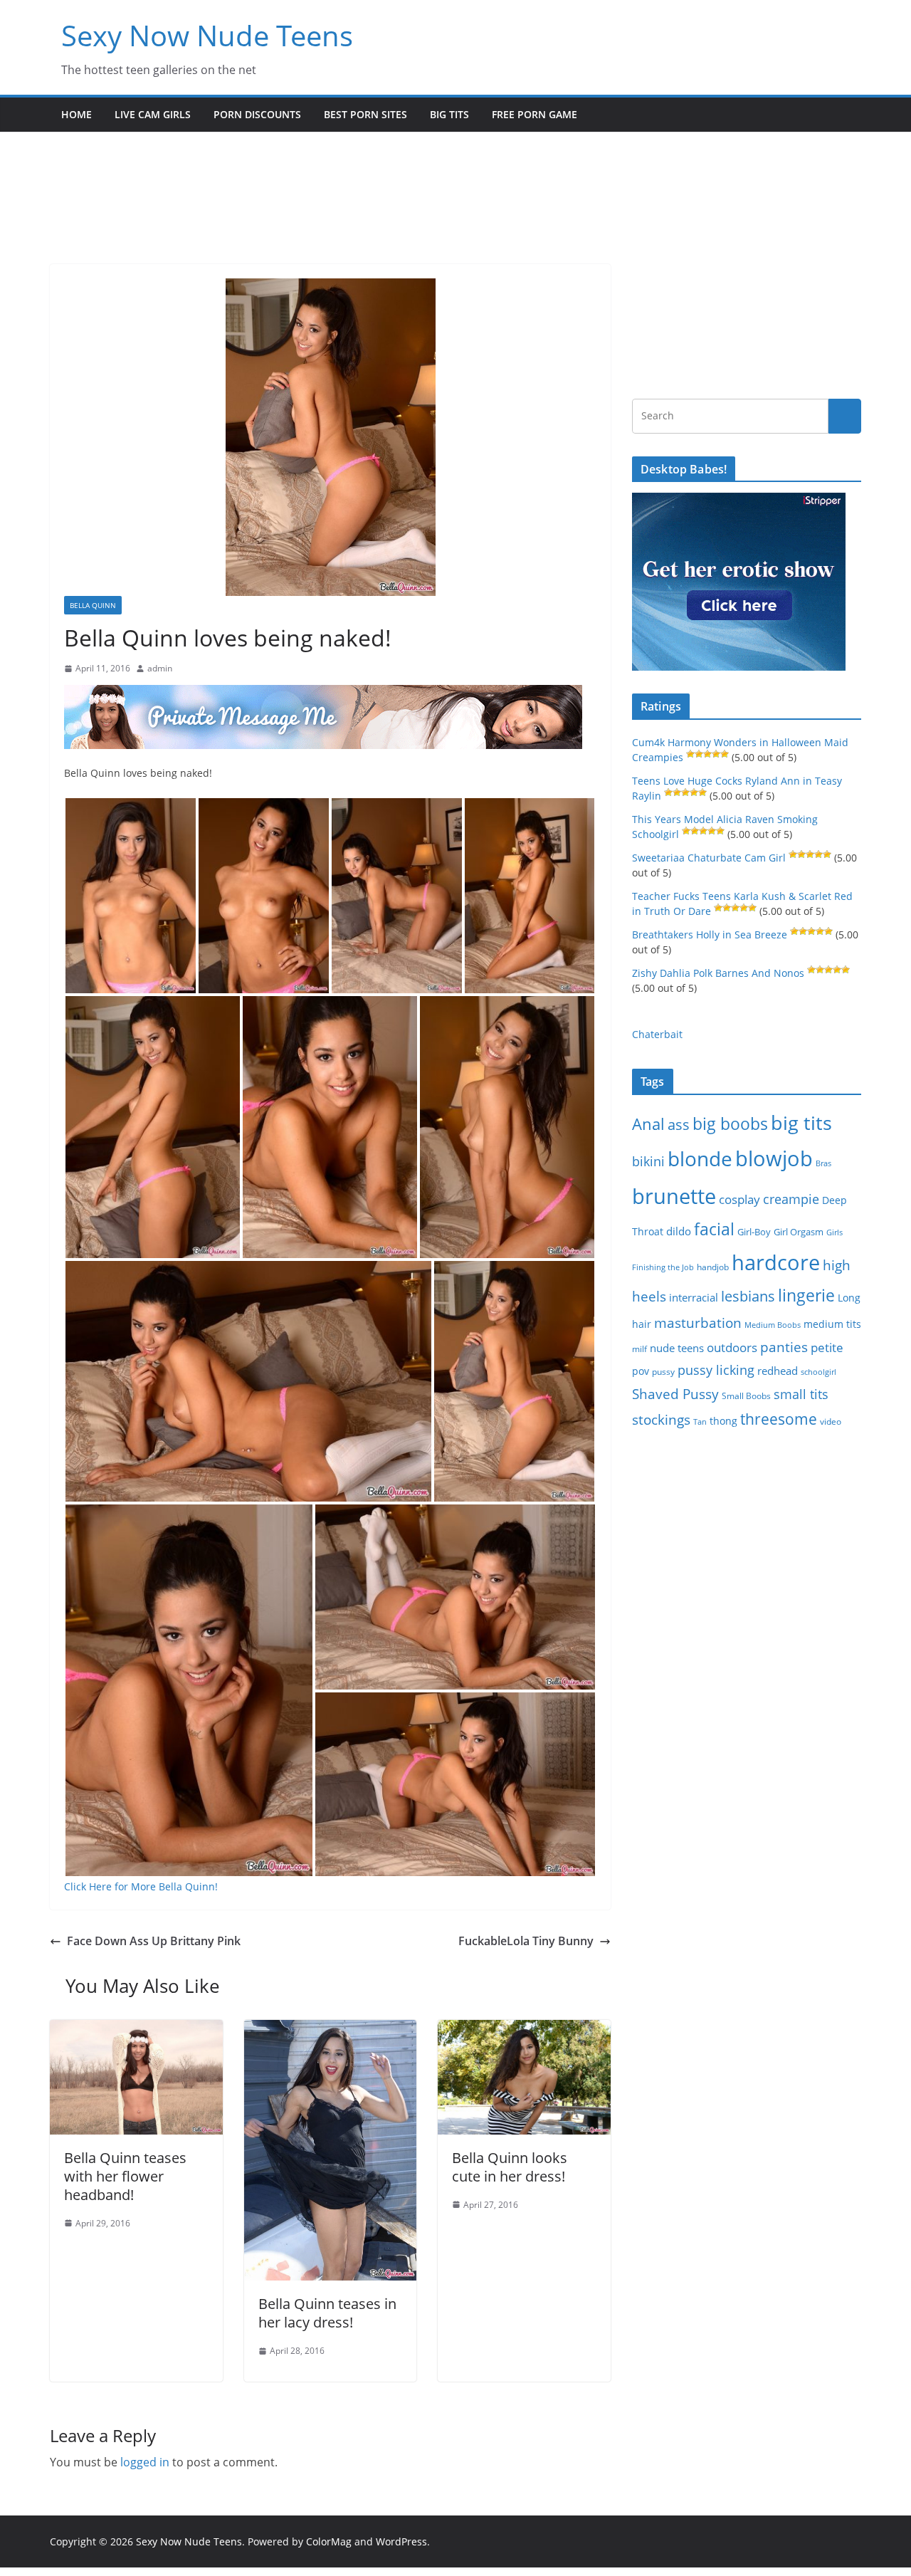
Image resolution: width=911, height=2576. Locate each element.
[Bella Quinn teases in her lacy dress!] (331, 2030)
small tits (801, 1394)
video (831, 1421)
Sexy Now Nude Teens (207, 35)
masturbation (698, 1323)
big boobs (730, 1124)
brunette (674, 1196)
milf (639, 1349)
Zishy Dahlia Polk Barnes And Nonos (718, 973)
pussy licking (716, 1370)
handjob (713, 1267)
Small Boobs (746, 1396)
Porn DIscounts (257, 114)
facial (714, 1229)
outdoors (732, 1347)
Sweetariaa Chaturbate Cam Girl (709, 858)
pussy (663, 1372)
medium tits (832, 1324)
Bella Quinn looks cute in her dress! (510, 2167)
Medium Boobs (773, 1325)
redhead (778, 1371)
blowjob (774, 1158)
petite (827, 1347)
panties (784, 1347)
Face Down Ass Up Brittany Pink (154, 1941)
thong (723, 1421)
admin (160, 668)
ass (679, 1125)
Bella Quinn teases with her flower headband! (125, 2176)
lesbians (748, 1296)
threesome (779, 1419)
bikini (648, 1161)
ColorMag (329, 2541)
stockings (661, 1419)
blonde (700, 1159)
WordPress (401, 2541)
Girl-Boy (754, 1232)
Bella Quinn (93, 605)
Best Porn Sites (365, 114)
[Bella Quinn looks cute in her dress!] (524, 2030)
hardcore (776, 1262)
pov (641, 1371)
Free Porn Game (535, 114)
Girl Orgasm (799, 1232)
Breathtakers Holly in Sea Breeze (710, 934)
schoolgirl (818, 1372)
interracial (694, 1297)
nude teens (677, 1348)
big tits (801, 1122)
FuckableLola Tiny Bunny (526, 1941)
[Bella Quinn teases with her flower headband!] (136, 2030)
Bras (823, 1163)
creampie (791, 1199)
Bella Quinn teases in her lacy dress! (327, 2313)
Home (77, 114)
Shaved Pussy (675, 1394)
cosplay (739, 1199)
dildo (679, 1231)
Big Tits (449, 114)
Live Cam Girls (153, 114)
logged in (145, 2462)
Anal (648, 1124)
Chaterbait (657, 1034)
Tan (700, 1421)
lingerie (806, 1295)
